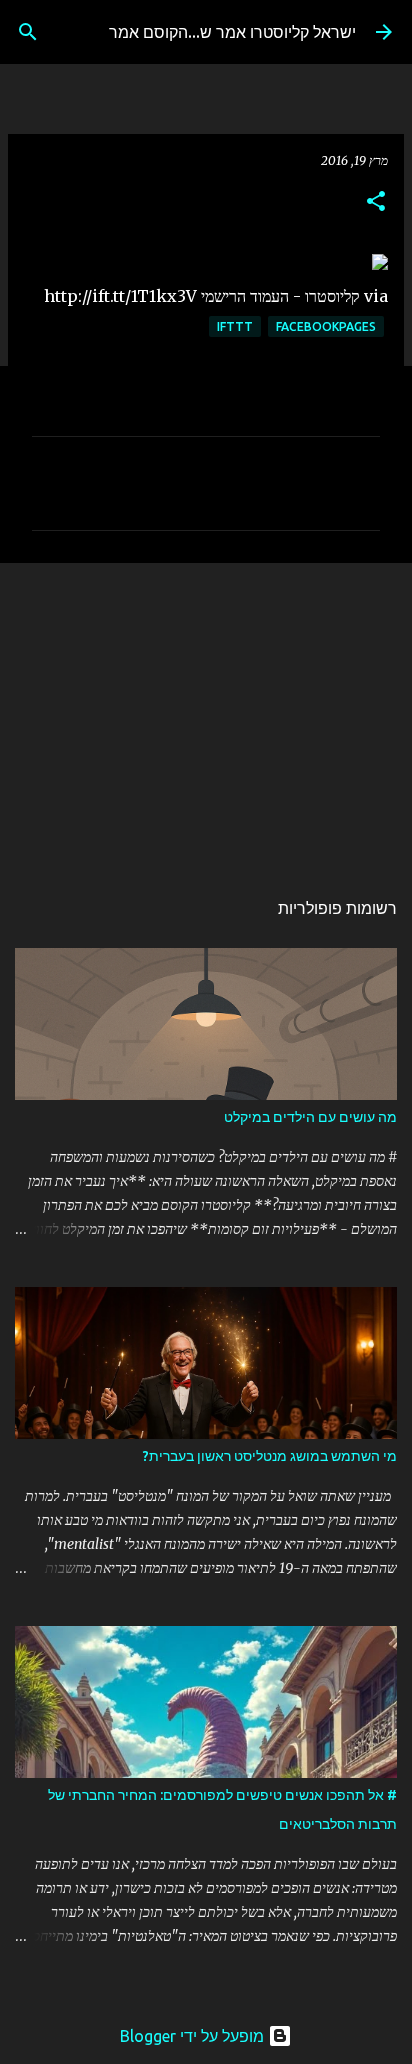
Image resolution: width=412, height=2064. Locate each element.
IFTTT (235, 326)
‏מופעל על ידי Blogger (194, 2036)
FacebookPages (326, 326)
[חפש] (28, 32)
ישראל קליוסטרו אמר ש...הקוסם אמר (232, 32)
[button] (376, 202)
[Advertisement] (206, 715)
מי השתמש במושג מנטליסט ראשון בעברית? (270, 1456)
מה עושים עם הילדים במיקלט (310, 1117)
